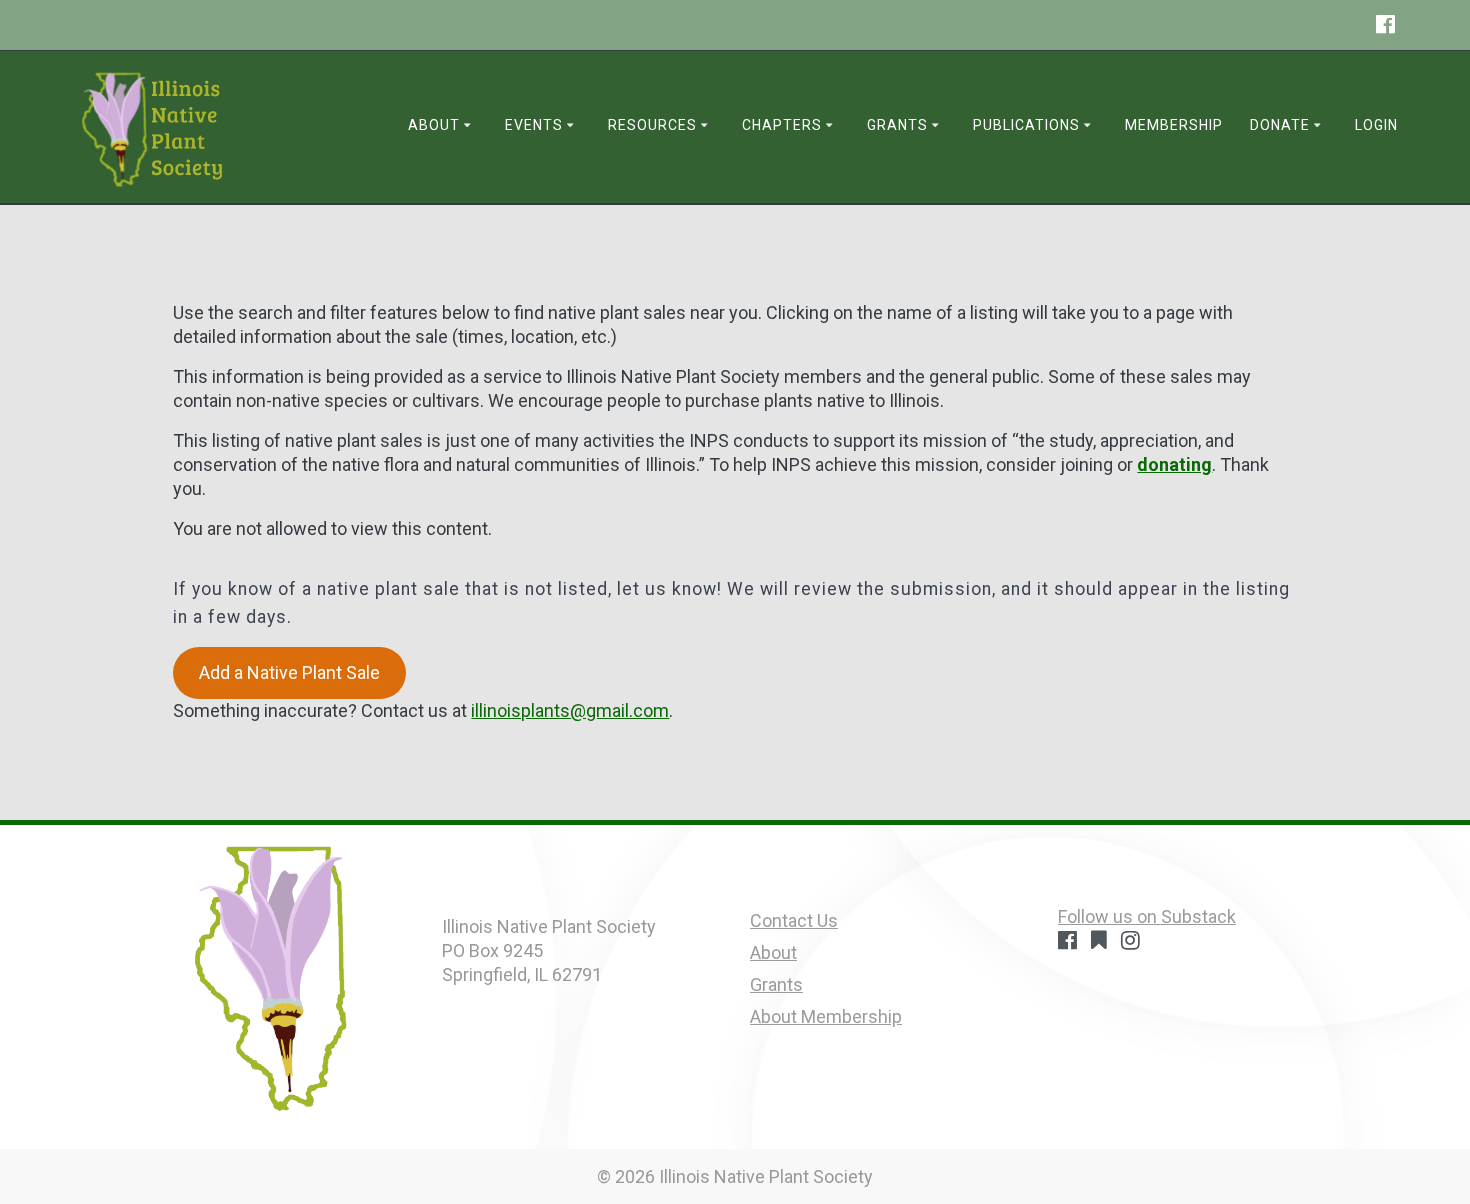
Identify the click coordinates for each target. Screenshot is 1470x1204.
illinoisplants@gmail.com (570, 710)
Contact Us (794, 920)
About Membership (826, 1016)
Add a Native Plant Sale (289, 672)
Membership (1174, 125)
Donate (1280, 125)
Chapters (782, 125)
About (434, 125)
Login (1376, 125)
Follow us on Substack (1147, 916)
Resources (652, 125)
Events (534, 125)
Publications (1026, 125)
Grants (897, 125)
